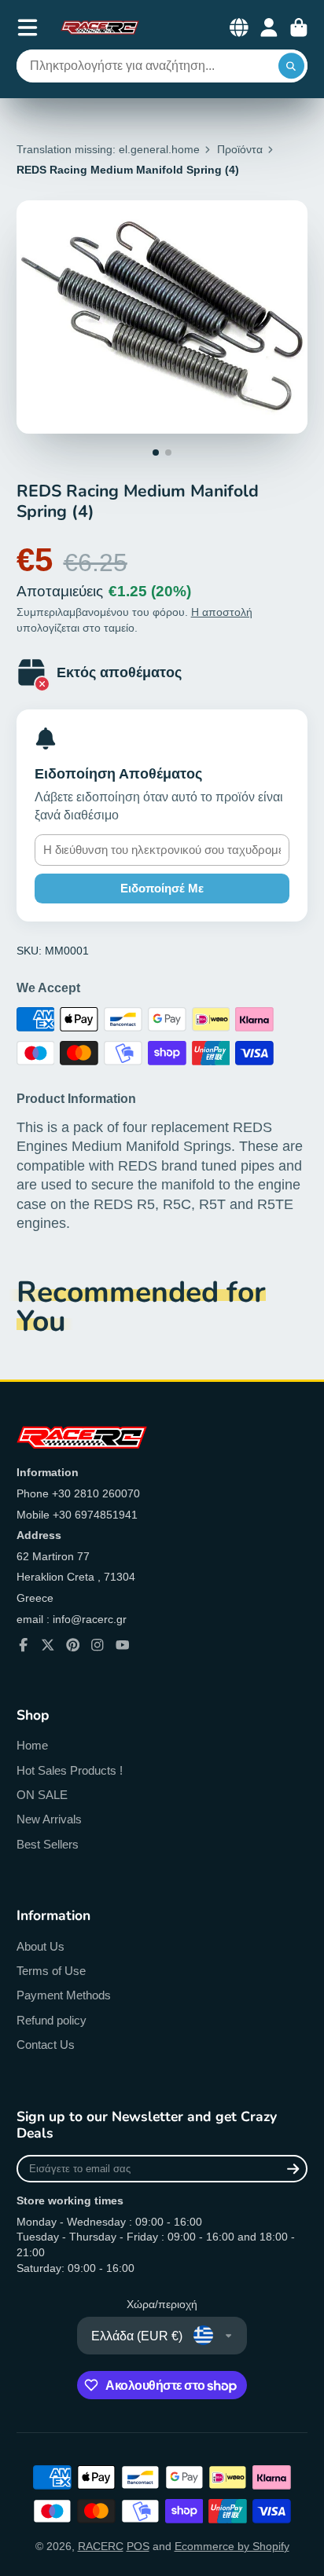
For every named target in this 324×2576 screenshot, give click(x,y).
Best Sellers (48, 1844)
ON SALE (42, 1795)
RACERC (101, 2546)
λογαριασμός (269, 27)
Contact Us (46, 2045)
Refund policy (52, 2020)
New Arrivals (49, 1819)
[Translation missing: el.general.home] (100, 27)
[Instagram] (98, 1645)
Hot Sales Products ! (70, 1770)
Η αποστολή (222, 612)
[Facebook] (24, 1645)
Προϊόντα (240, 149)
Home (32, 1745)
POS (138, 2546)
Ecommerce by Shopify (232, 2546)
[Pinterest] (73, 1645)
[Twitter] (48, 1645)
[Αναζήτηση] (292, 66)
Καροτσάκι (299, 27)
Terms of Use (51, 1971)
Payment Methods (64, 1995)
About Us (40, 1946)
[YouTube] (123, 1645)
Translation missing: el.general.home (108, 149)
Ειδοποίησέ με (162, 888)
